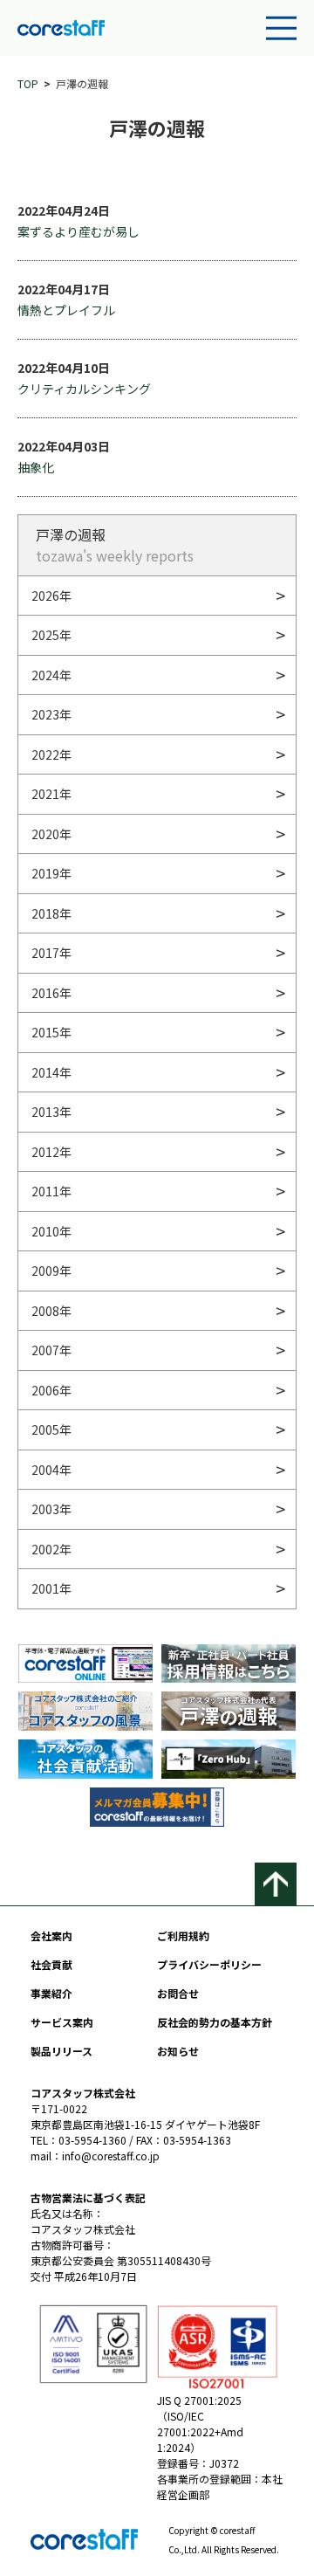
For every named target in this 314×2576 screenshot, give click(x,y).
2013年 (51, 1112)
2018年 (51, 913)
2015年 (51, 1032)
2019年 (51, 873)
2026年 (51, 596)
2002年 (51, 1549)
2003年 (51, 1509)
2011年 (51, 1191)
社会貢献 (51, 1964)
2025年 (51, 635)
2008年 (51, 1311)
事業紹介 (51, 1993)
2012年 (51, 1152)
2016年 (51, 993)
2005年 (51, 1429)
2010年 (51, 1231)
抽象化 (36, 467)
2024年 (51, 675)
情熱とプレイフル (66, 310)
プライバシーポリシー (209, 1964)
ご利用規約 (183, 1935)
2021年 (51, 794)
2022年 (51, 754)
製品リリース (61, 2051)
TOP (28, 83)
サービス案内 (62, 2022)
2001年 (51, 1588)
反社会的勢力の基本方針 (215, 2022)
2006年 (51, 1390)
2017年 (51, 953)
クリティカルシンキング (84, 389)
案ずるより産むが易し (78, 231)
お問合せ (178, 1993)
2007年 (51, 1350)
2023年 (51, 714)
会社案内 (51, 1935)
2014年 (51, 1072)
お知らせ (178, 2051)
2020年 (51, 834)
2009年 (51, 1271)
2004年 (51, 1470)
